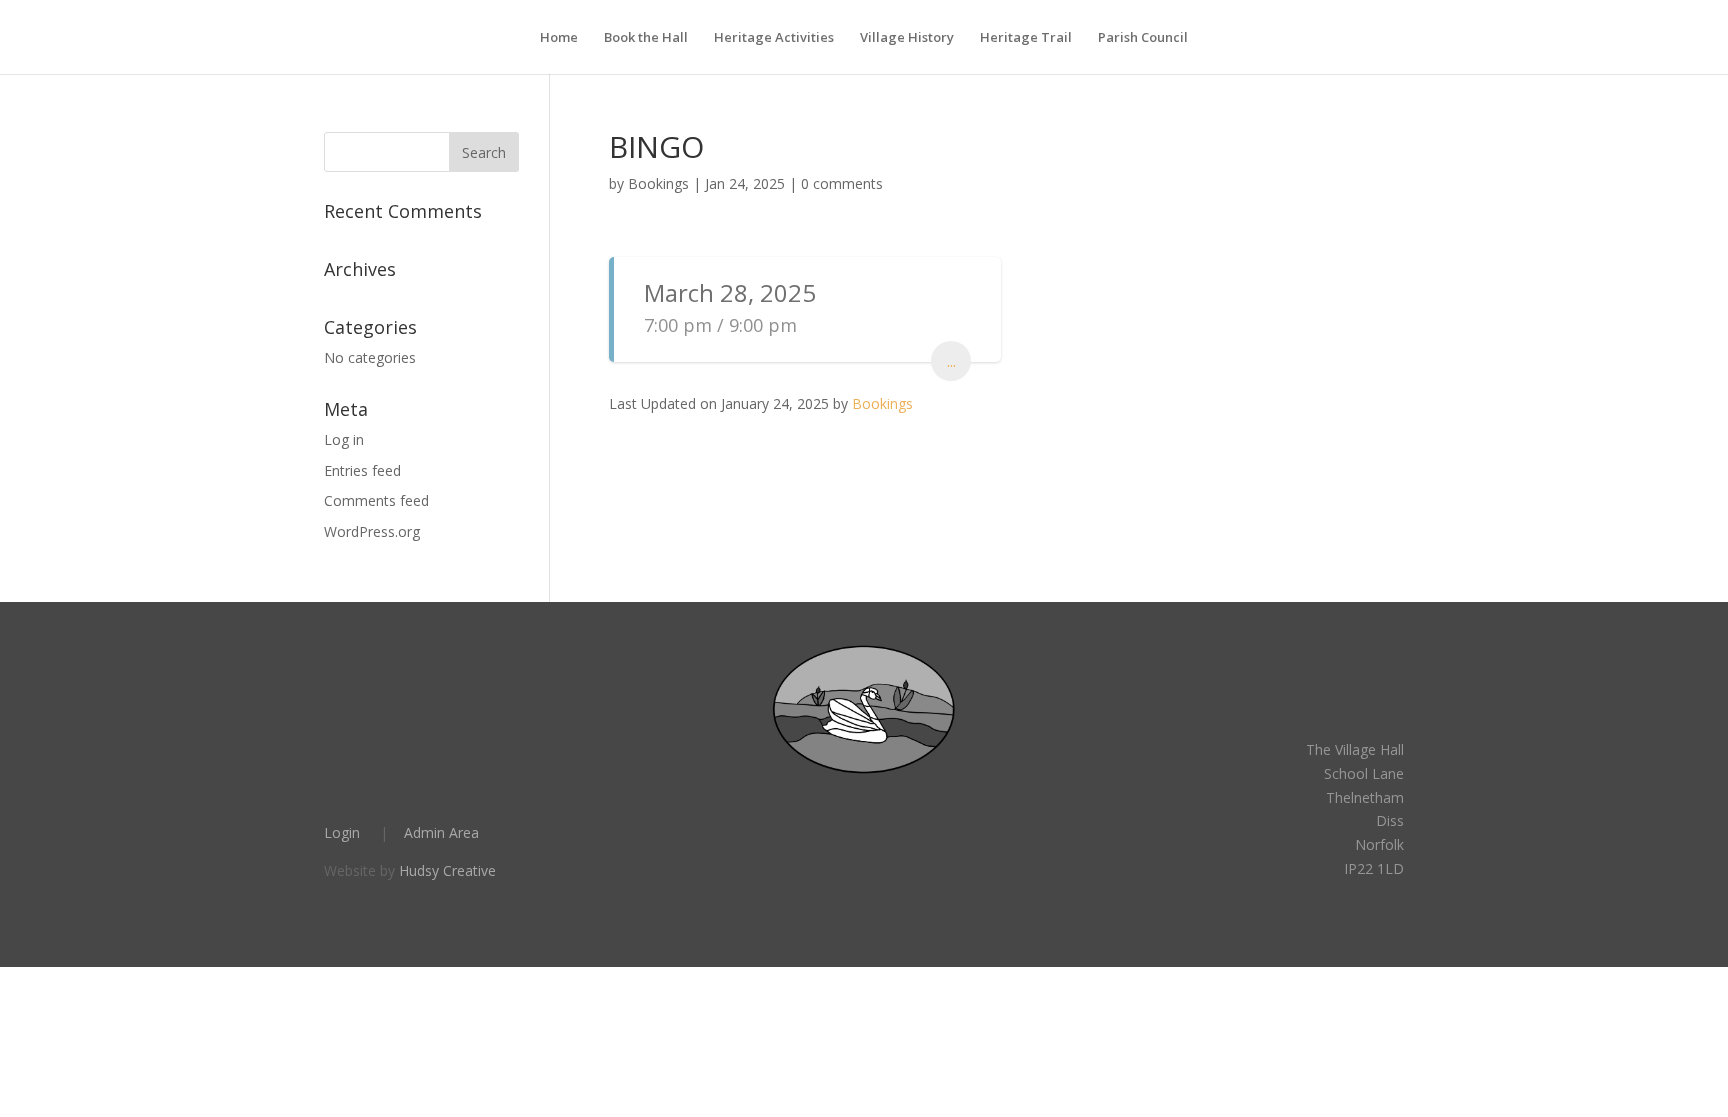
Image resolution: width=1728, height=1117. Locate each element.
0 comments (842, 183)
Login (342, 832)
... (951, 361)
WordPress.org (372, 531)
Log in (344, 439)
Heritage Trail (1026, 38)
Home (559, 38)
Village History (907, 38)
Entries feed (362, 470)
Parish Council (1143, 38)
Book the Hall (646, 38)
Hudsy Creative (447, 870)
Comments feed (376, 500)
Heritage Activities (774, 38)
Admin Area (441, 832)
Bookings (658, 183)
